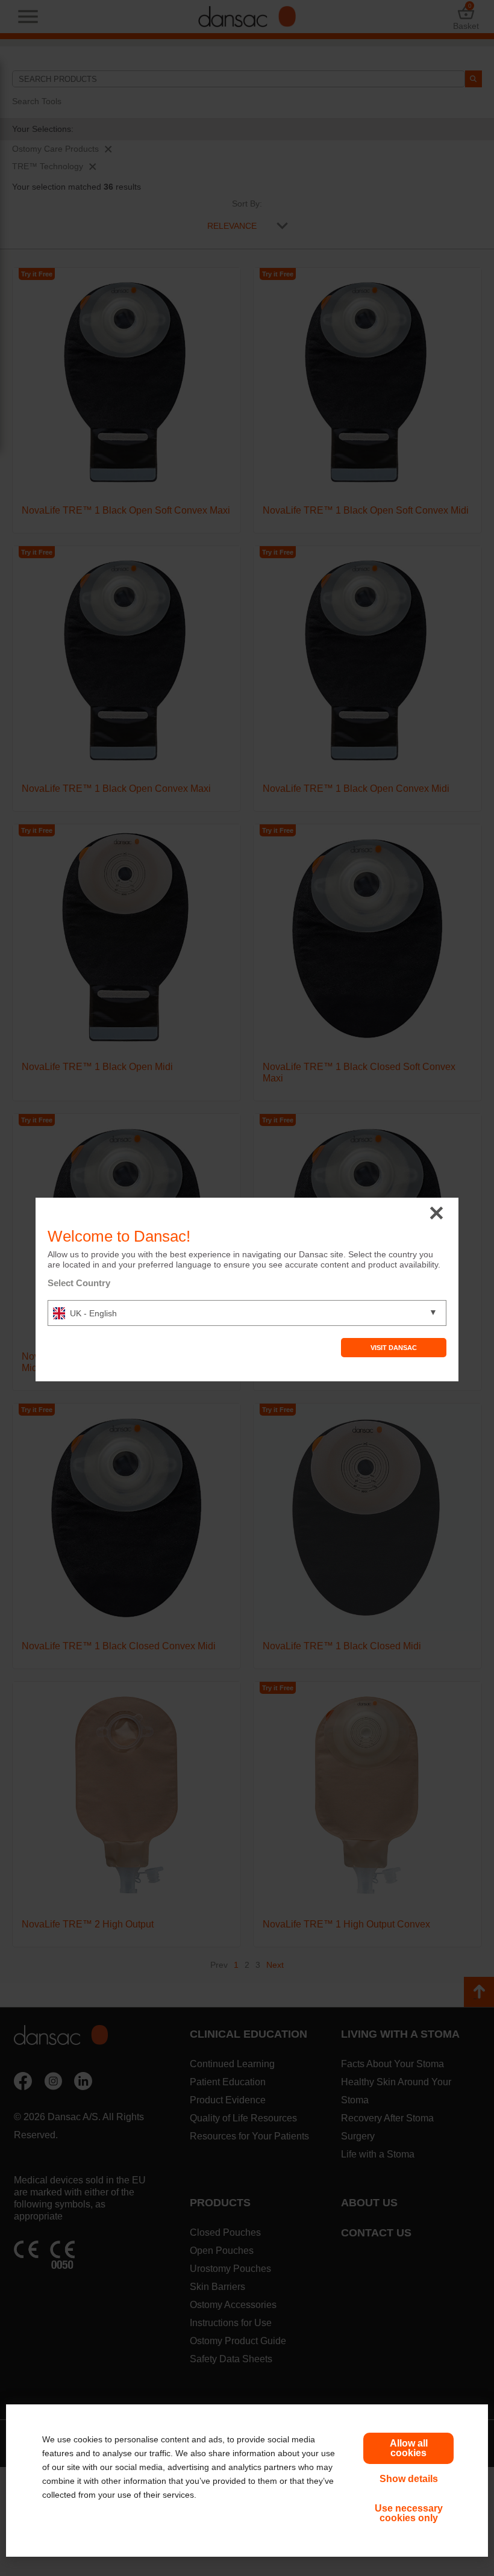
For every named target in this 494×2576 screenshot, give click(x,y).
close (436, 1214)
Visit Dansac (394, 1348)
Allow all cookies (409, 2448)
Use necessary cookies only (409, 2513)
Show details (409, 2479)
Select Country (79, 1283)
